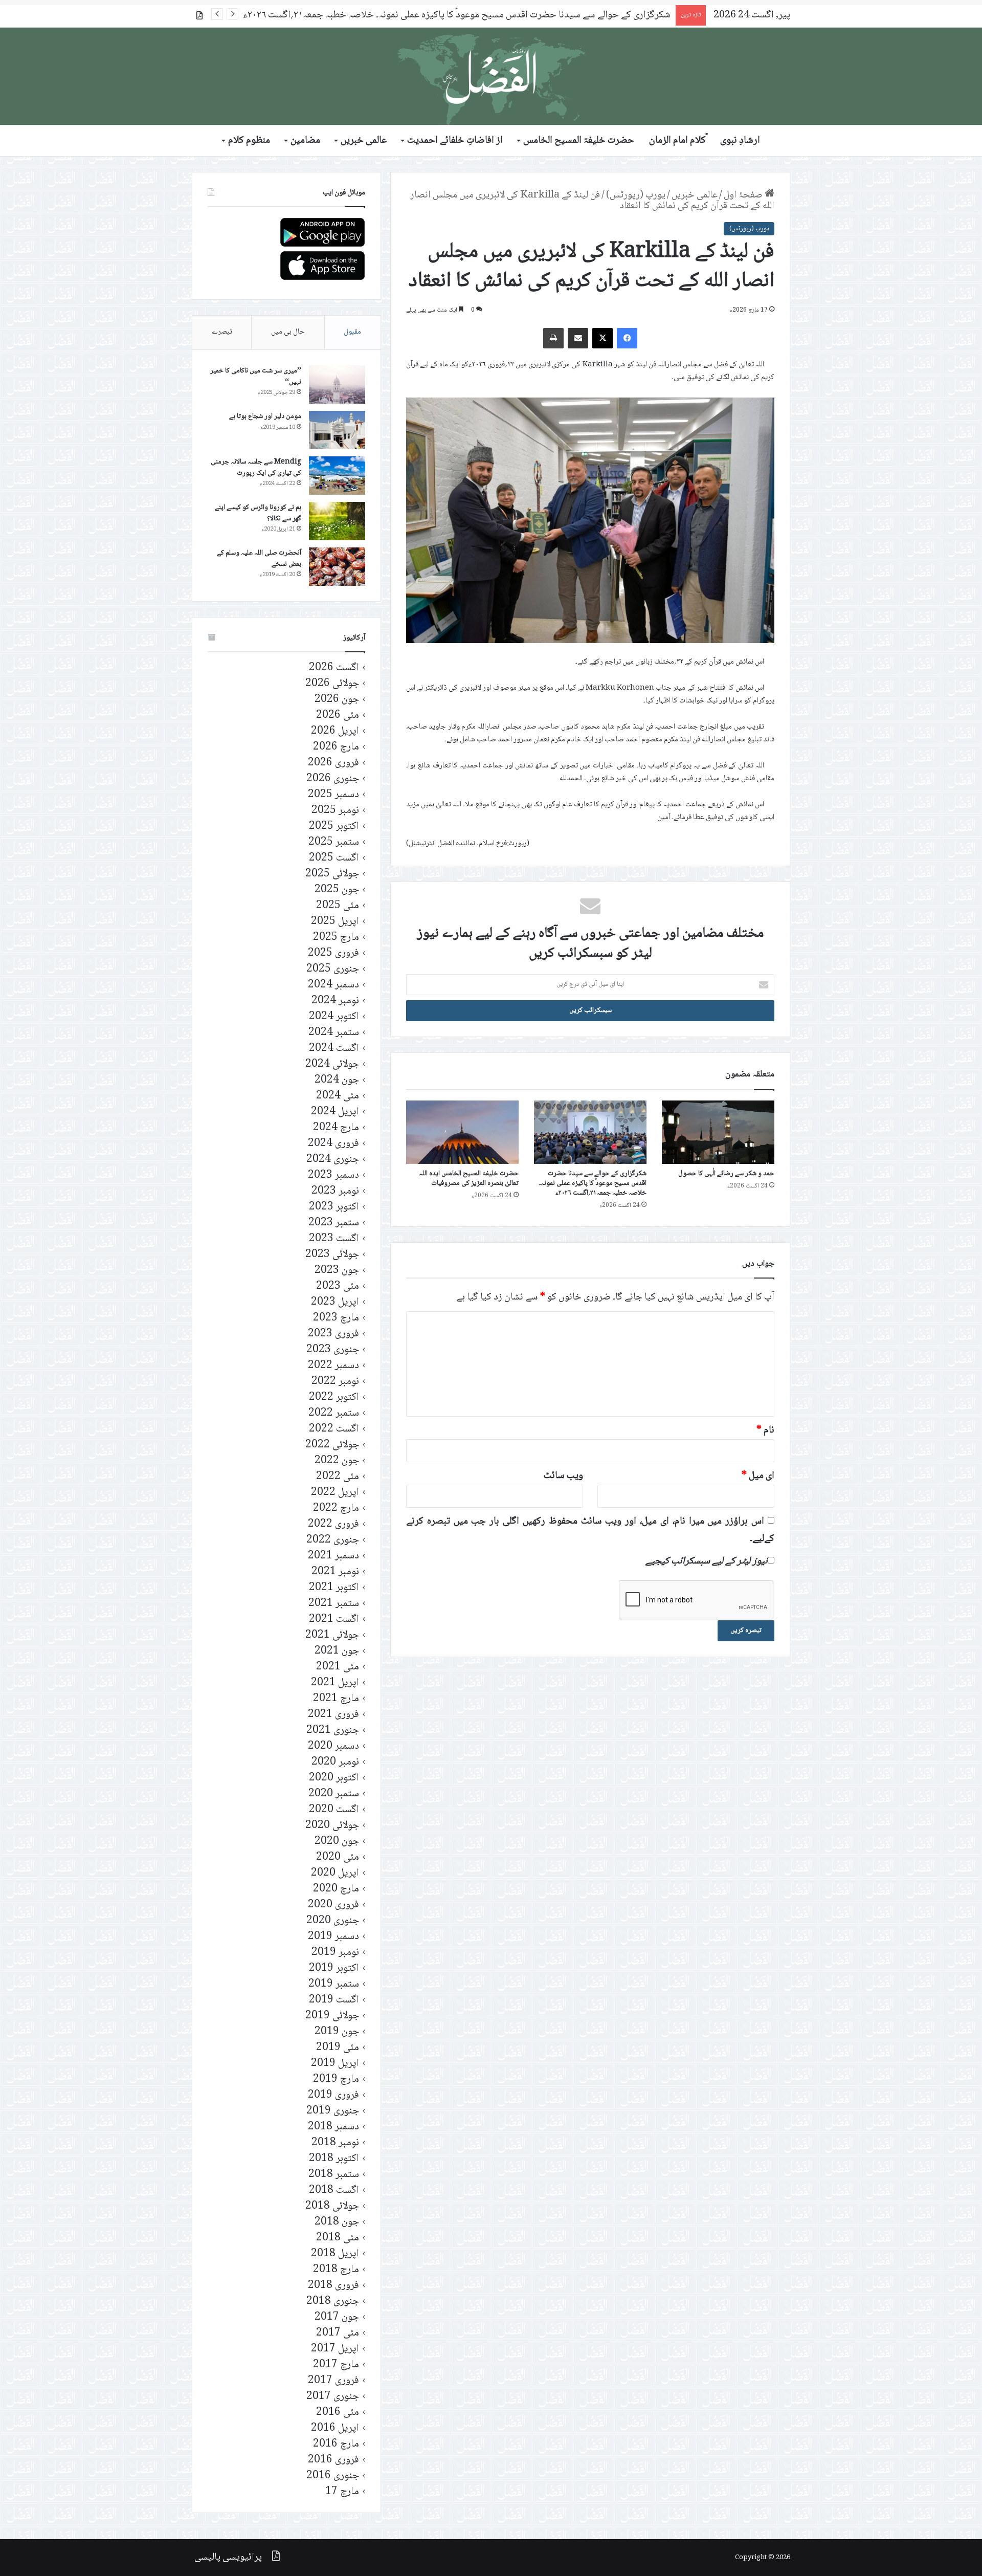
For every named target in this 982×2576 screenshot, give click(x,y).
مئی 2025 (338, 906)
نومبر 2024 (335, 1001)
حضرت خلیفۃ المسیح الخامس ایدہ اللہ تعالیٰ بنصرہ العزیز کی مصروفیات (537, 15)
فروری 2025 (333, 953)
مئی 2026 (338, 715)
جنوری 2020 (333, 1921)
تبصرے (222, 332)
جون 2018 (337, 2222)
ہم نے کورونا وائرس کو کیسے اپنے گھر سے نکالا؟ (258, 513)
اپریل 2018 (335, 2254)
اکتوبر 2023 (334, 1207)
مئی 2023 (338, 1286)
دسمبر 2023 (333, 1175)
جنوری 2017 (333, 2397)
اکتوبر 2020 (334, 1778)
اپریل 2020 (335, 1873)
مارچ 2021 (336, 1699)
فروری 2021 (333, 1715)
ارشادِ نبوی (740, 141)
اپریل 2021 (335, 1683)
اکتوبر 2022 (334, 1397)
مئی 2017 (338, 2333)
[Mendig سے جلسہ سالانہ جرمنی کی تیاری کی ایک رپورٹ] (337, 476)
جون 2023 (337, 1271)
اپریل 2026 (335, 731)
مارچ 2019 (336, 2079)
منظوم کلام (249, 141)
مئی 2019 (338, 2048)
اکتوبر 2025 (334, 827)
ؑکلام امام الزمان (677, 141)
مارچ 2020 (336, 1889)
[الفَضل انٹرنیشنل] (491, 76)
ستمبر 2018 (334, 2175)
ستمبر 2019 (334, 1984)
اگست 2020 (334, 1810)
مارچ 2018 (336, 2270)
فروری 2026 (333, 763)
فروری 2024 (333, 1144)
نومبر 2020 (335, 1762)
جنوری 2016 (333, 2476)
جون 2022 (337, 1461)
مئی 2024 (338, 1096)
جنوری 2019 (333, 2111)
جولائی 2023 (332, 1255)
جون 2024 (337, 1080)
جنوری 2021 (333, 1731)
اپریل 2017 (335, 2349)
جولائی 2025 (332, 874)
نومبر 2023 (335, 1191)
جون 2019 (337, 2032)
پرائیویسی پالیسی (228, 2558)
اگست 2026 (334, 668)
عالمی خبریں (364, 141)
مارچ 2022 (336, 1509)
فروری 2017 (333, 2381)
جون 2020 (337, 1842)
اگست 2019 (334, 2000)
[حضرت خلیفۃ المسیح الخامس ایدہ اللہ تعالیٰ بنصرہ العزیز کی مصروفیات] (462, 1132)
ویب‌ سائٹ (563, 1476)
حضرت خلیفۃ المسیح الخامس (579, 141)
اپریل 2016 (335, 2428)
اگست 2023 (334, 1239)
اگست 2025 (334, 858)
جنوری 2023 (333, 1350)
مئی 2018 (338, 2238)
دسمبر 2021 (333, 1556)
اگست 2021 (334, 1620)
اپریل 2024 (335, 1112)
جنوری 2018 (333, 2302)
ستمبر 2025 (334, 842)
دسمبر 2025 (333, 795)
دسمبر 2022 (333, 1366)
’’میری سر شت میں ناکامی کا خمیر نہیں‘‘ (256, 377)
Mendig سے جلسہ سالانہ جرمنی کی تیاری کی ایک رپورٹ (256, 468)
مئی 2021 (338, 1667)
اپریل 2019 (335, 2064)
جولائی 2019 (332, 2016)
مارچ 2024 (336, 1128)
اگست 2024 (334, 1049)
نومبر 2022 (335, 1382)
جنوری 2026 (333, 779)
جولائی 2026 (332, 684)
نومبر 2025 (335, 811)
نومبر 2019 (335, 1953)
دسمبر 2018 (333, 2127)
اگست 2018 (334, 2190)
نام (765, 1430)
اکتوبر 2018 (334, 2159)
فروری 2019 (333, 2095)
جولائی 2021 (332, 1635)
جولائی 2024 (332, 1064)
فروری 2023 (333, 1334)
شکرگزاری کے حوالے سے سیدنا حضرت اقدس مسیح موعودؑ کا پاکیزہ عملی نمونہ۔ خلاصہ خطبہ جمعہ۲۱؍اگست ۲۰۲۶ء (593, 1183)
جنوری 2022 (333, 1540)
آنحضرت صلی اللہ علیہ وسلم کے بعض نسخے (259, 559)
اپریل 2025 (335, 922)
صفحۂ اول (744, 195)
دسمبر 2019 (333, 1937)
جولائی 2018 (332, 2206)
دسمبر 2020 (333, 1746)
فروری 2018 (333, 2286)
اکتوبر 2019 (334, 1968)
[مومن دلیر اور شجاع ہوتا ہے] (337, 430)
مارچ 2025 (336, 938)
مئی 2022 (338, 1477)
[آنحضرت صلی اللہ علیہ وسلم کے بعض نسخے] (337, 567)
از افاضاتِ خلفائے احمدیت (455, 141)
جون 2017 (337, 2317)
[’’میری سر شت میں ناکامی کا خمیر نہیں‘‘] (337, 384)
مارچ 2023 (336, 1318)
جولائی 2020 (332, 1826)
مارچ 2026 (336, 747)
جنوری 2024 (333, 1160)
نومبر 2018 (335, 2143)
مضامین (305, 141)
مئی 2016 (338, 2413)
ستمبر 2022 (334, 1413)
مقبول (352, 332)
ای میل (758, 1476)
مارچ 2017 (336, 2365)
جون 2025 (337, 890)
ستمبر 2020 (334, 1794)
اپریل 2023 (335, 1302)
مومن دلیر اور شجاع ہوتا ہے (265, 416)
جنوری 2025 (333, 969)
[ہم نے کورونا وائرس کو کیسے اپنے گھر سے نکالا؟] (337, 521)
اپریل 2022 (335, 1493)
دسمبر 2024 (333, 985)
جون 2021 (337, 1651)
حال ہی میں (288, 332)
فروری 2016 (333, 2460)
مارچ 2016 (336, 2444)
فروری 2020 (333, 1905)
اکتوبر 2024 (334, 1017)
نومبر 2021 (335, 1572)
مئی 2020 (338, 1857)
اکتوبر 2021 (334, 1588)
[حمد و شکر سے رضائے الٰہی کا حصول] (718, 1132)
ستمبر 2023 (334, 1223)
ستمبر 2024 (334, 1033)
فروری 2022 (333, 1524)
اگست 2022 (334, 1429)
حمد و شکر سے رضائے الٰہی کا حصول (726, 1174)
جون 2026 (337, 700)
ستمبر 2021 (334, 1604)
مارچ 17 (342, 2492)
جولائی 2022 (332, 1445)
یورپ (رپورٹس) (636, 195)
